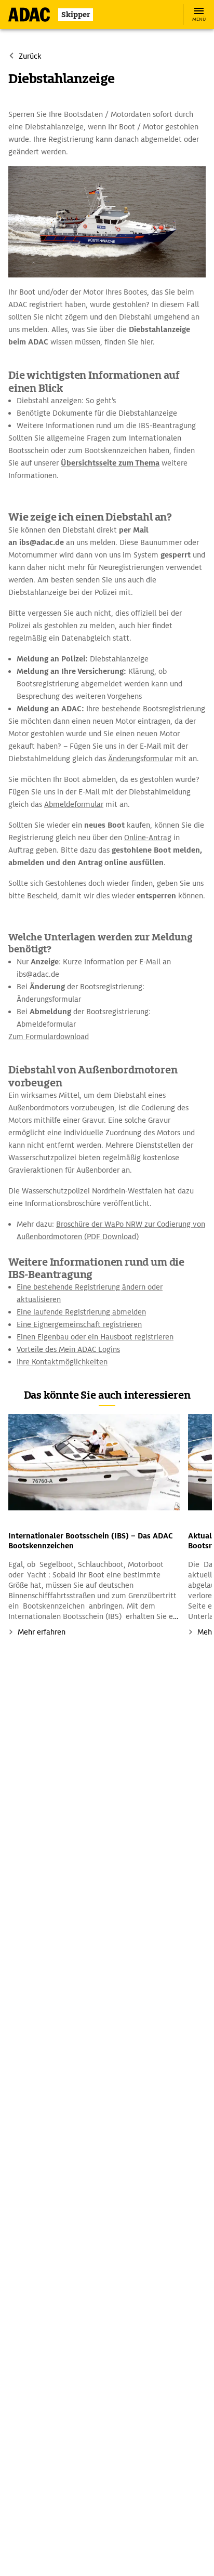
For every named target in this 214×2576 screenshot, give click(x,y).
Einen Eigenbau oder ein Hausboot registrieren (95, 1337)
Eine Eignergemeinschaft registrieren (79, 1324)
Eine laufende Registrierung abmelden (81, 1312)
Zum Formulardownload (49, 1037)
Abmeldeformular (74, 804)
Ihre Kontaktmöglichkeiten (62, 1362)
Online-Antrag (148, 838)
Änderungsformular (140, 759)
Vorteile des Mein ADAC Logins (68, 1349)
